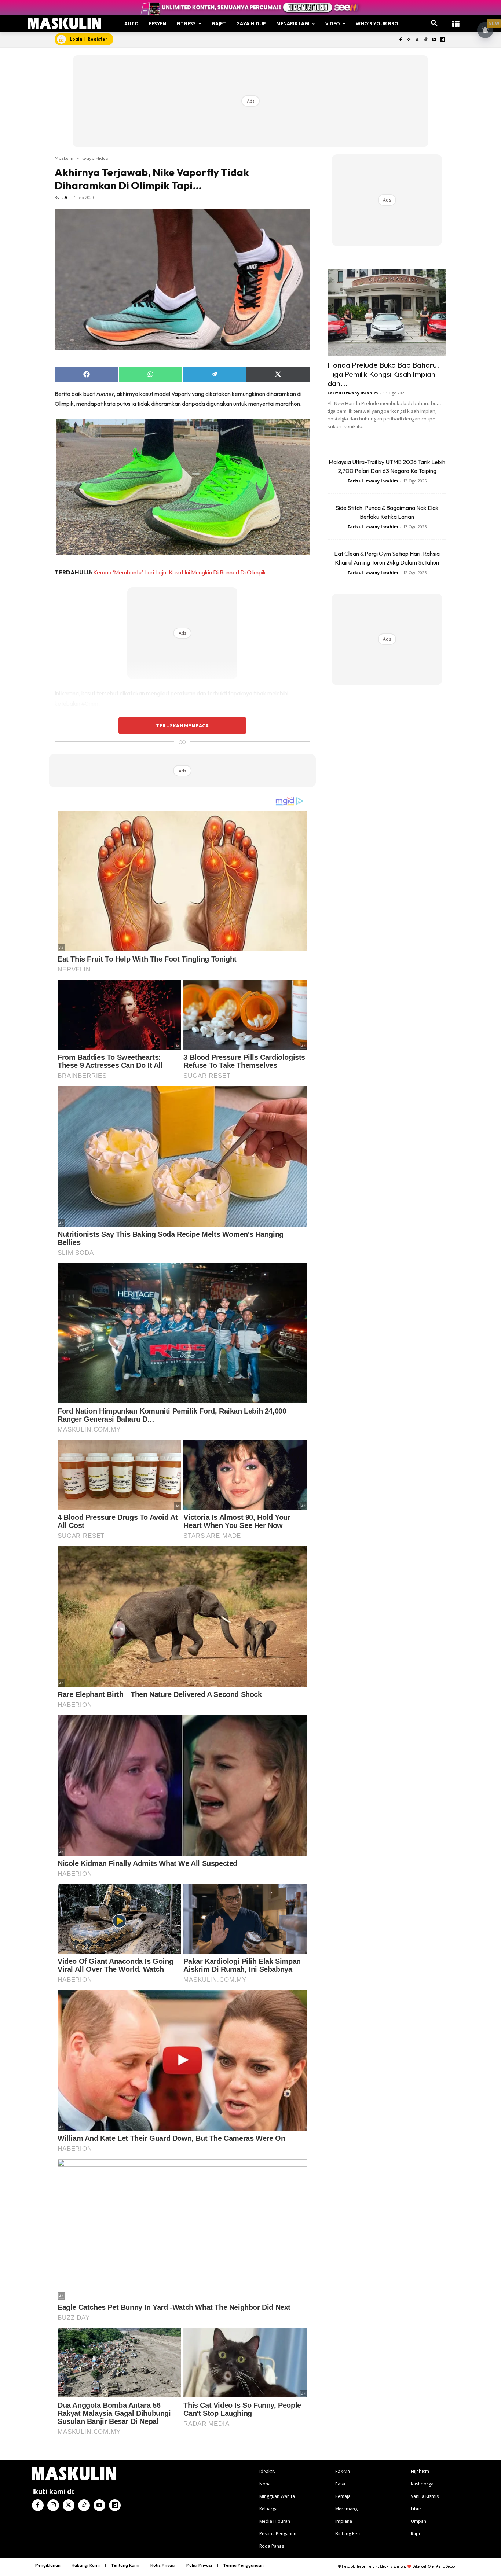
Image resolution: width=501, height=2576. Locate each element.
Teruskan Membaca (182, 725)
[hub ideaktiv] (456, 20)
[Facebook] (400, 40)
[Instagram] (409, 40)
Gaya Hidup (95, 158)
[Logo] (65, 23)
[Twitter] (417, 40)
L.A (64, 197)
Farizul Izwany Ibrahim (353, 393)
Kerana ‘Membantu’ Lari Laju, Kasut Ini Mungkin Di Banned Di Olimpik (180, 572)
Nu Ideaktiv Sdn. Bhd (391, 2566)
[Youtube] (434, 40)
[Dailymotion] (442, 40)
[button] (434, 23)
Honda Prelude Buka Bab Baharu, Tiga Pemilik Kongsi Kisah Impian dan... (383, 374)
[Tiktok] (426, 40)
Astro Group (445, 2566)
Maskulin (64, 158)
